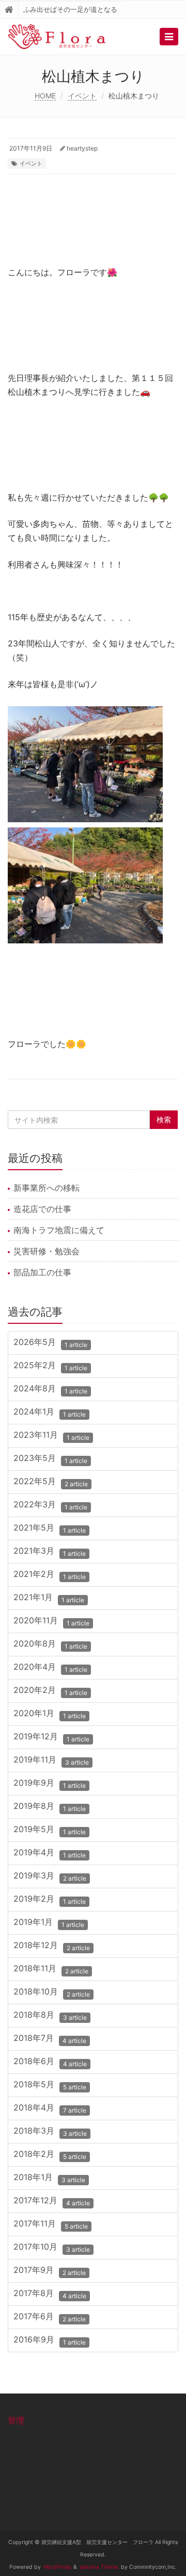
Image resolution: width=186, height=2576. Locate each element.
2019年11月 (51, 1761)
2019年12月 (51, 1738)
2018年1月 (49, 2178)
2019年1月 (49, 1923)
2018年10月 (52, 1993)
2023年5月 (50, 1459)
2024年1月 (50, 1413)
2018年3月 (50, 2132)
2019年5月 (50, 1830)
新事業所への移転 (47, 1188)
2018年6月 (50, 2062)
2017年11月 (51, 2225)
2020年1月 (50, 1714)
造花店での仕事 (42, 1209)
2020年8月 (50, 1645)
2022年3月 (50, 1506)
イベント (82, 96)
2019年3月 (50, 1877)
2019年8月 (50, 1807)
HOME (45, 96)
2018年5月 (50, 2085)
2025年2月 (50, 1366)
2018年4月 (50, 2109)
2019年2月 (50, 1900)
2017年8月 (50, 2294)
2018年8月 (50, 2016)
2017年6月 (50, 2317)
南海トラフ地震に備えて (59, 1230)
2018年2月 (50, 2155)
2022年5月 (51, 1482)
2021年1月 (49, 1598)
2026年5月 (50, 1343)
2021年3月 (50, 1552)
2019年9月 (50, 1784)
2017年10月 (52, 2248)
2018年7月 (50, 2039)
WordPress (57, 2567)
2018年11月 (51, 1970)
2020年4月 (50, 1668)
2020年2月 (50, 1691)
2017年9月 (50, 2271)
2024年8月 (50, 1390)
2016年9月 (50, 2341)
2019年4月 (50, 1854)
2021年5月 (50, 1529)
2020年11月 (51, 1622)
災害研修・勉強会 (47, 1251)
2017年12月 (52, 2201)
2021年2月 (50, 1575)
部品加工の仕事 (42, 1272)
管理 (16, 2420)
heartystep (82, 148)
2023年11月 (51, 1436)
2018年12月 (52, 1946)
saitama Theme (99, 2567)
